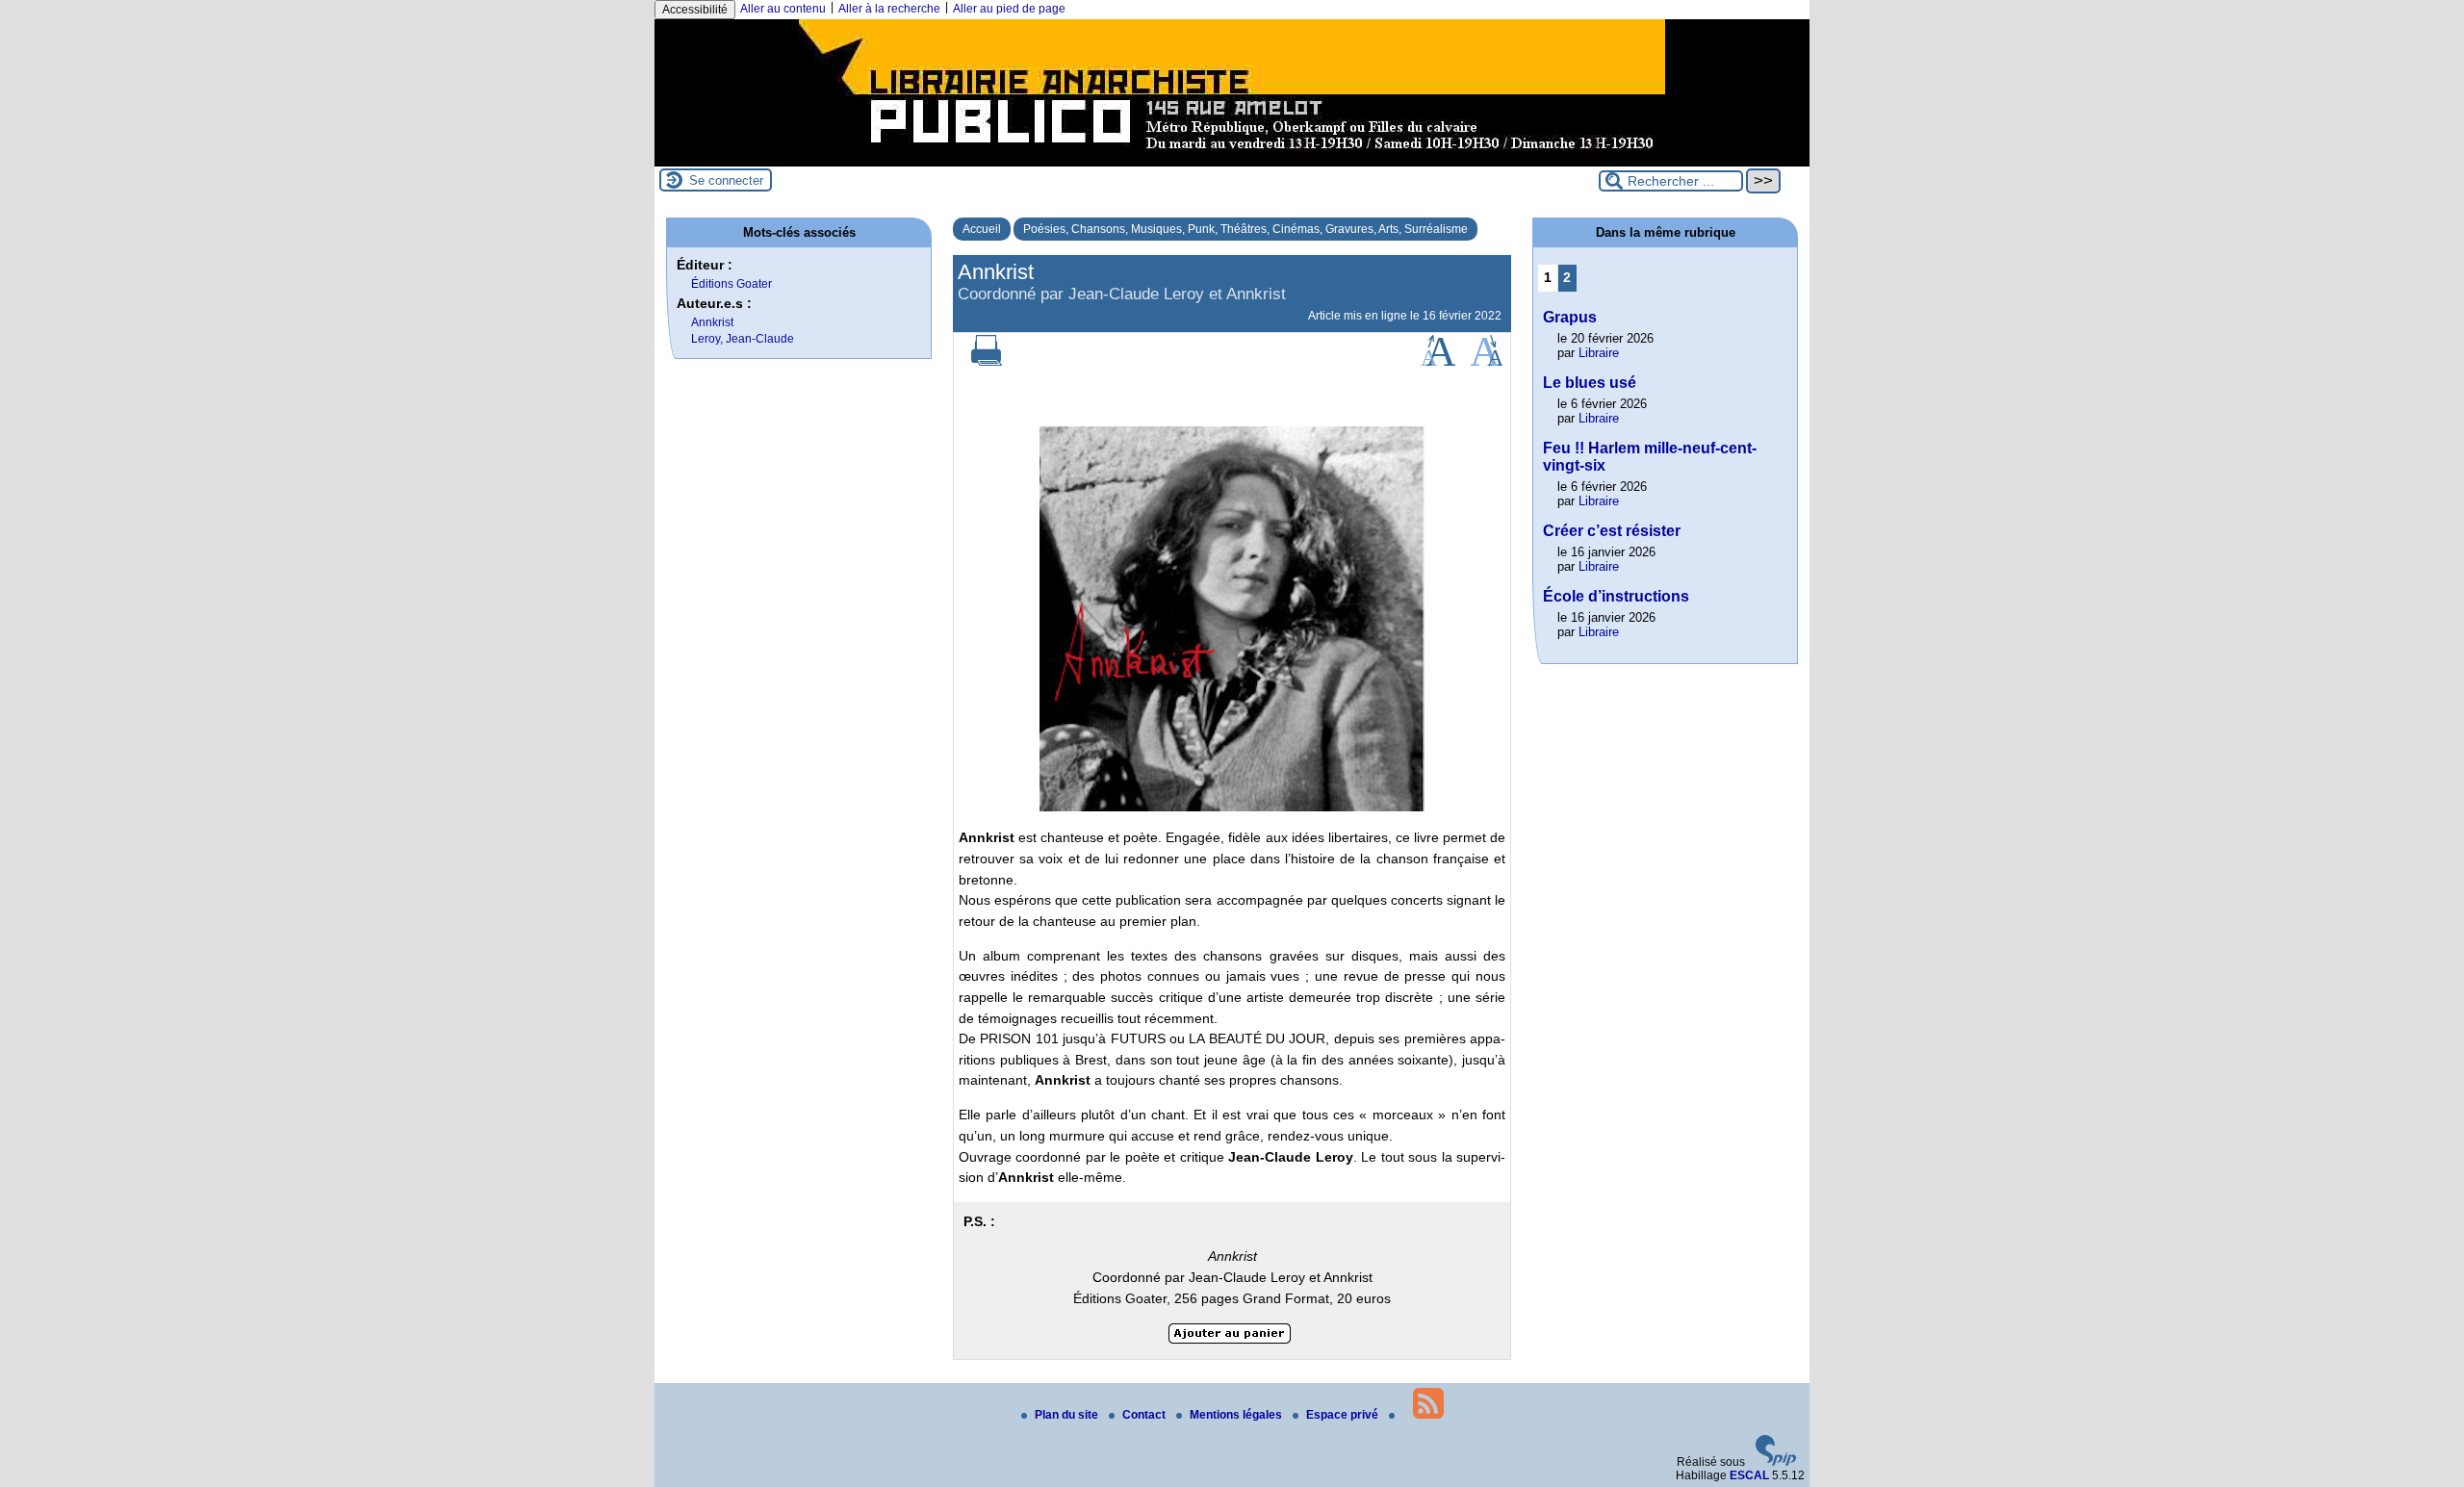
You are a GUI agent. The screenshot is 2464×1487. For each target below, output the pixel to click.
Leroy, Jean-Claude (743, 339)
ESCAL (1749, 1475)
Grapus (1570, 317)
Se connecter (726, 180)
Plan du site (1068, 1415)
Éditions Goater (731, 284)
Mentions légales (1237, 1415)
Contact (1145, 1415)
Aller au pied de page (1009, 9)
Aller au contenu (783, 9)
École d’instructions (1616, 596)
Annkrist (712, 322)
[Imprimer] (987, 362)
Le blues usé (1590, 383)
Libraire (1599, 353)
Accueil (982, 229)
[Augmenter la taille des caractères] (1438, 362)
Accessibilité (695, 10)
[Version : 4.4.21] (1776, 1462)
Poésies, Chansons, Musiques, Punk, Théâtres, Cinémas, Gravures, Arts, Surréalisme (1245, 229)
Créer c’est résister (1612, 531)
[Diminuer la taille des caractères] (1487, 362)
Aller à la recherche (889, 9)
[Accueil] (1232, 160)
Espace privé (1344, 1415)
